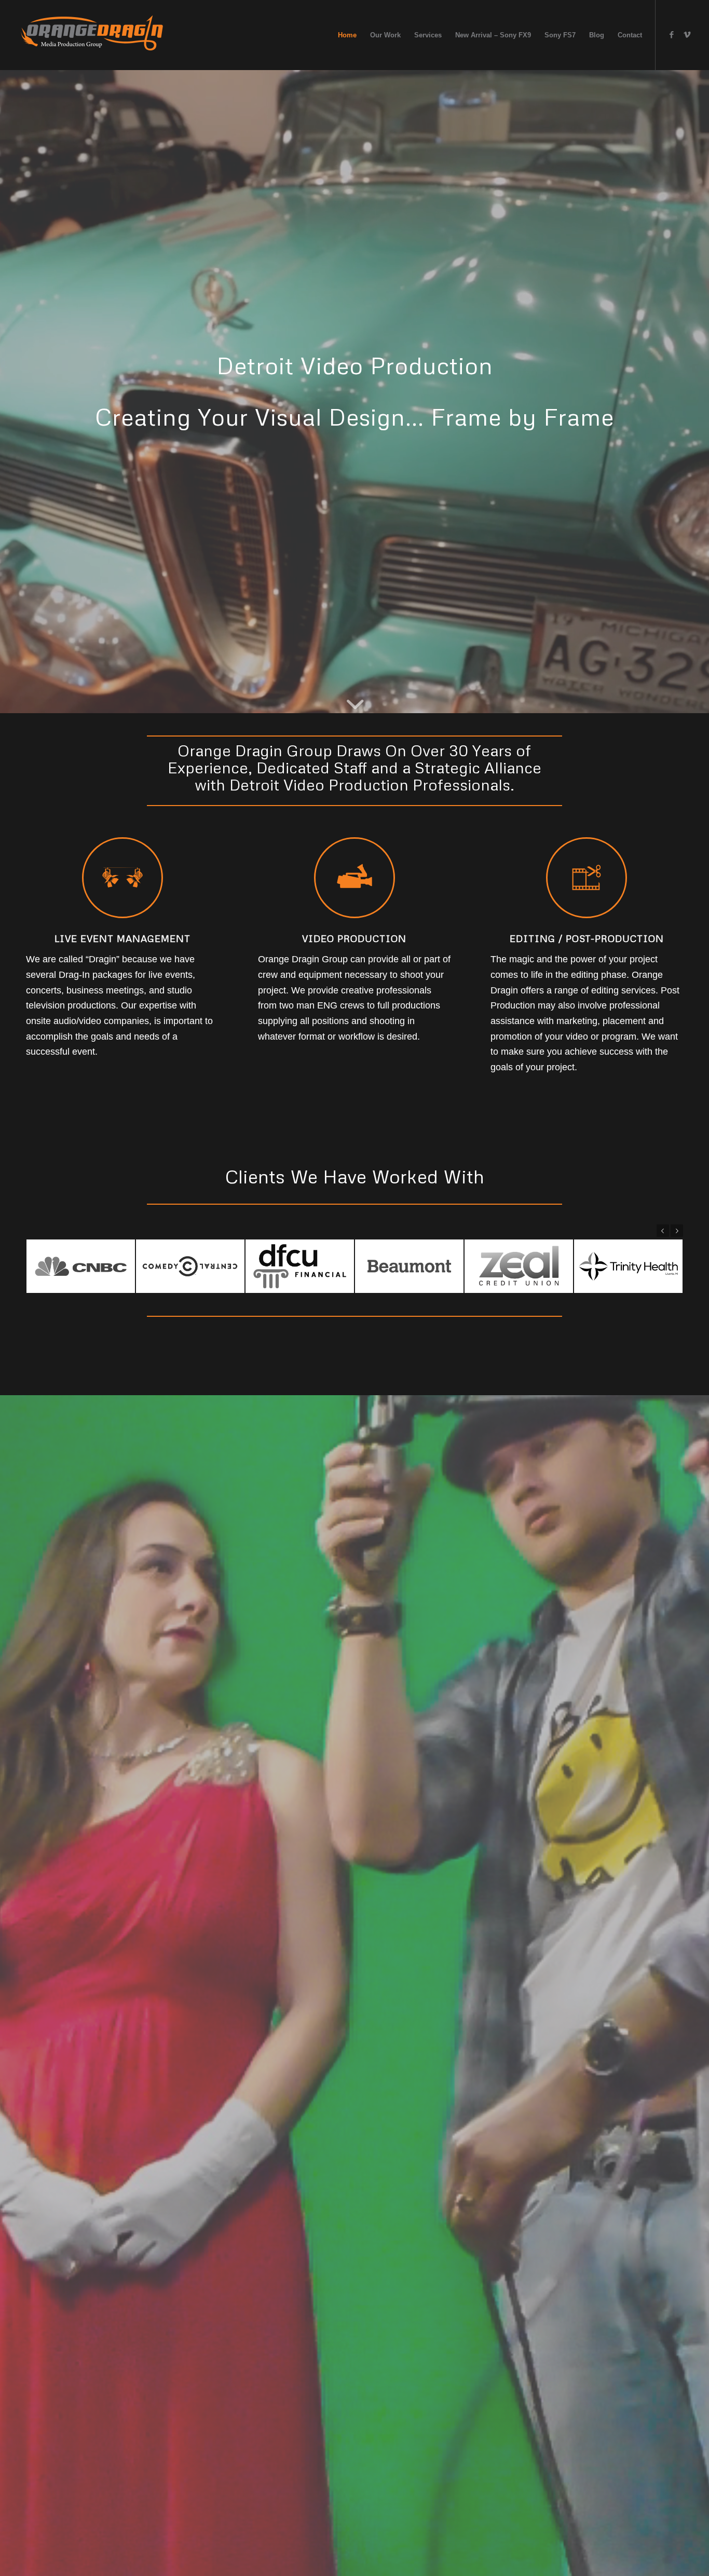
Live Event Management (122, 938)
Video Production (354, 938)
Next (677, 1231)
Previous (663, 1231)
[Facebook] (672, 35)
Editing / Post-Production (587, 938)
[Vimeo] (687, 35)
